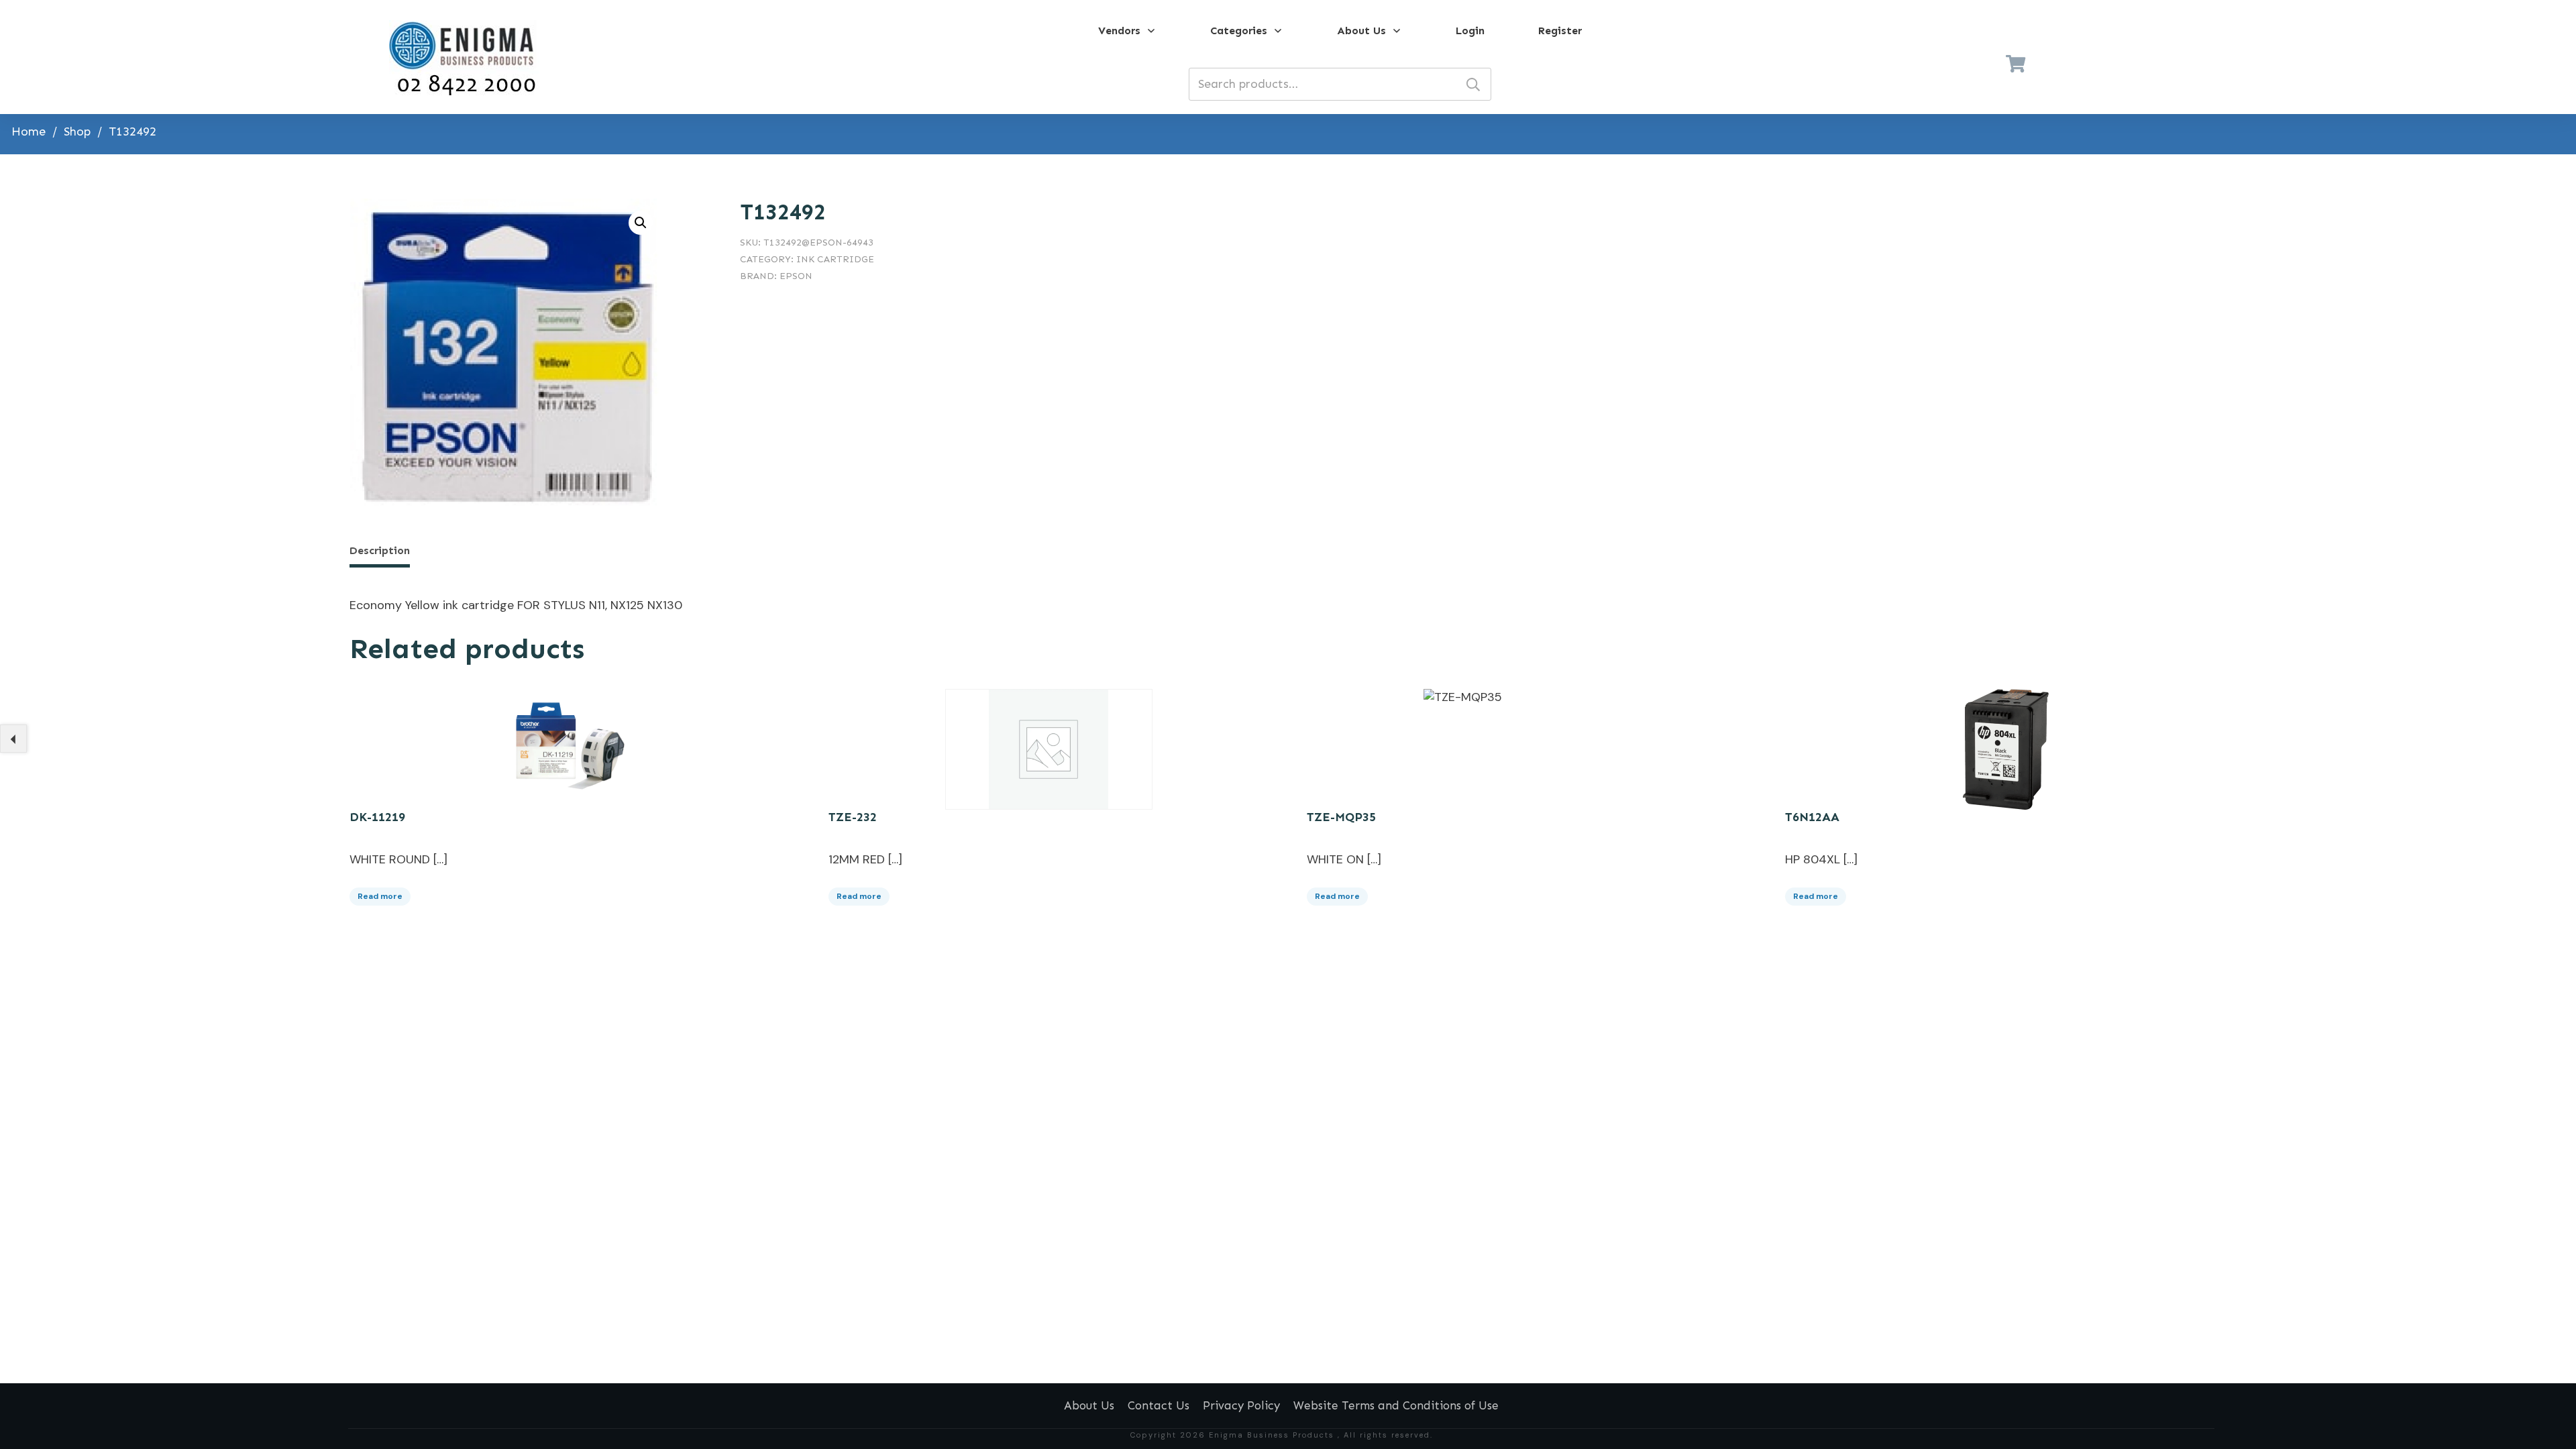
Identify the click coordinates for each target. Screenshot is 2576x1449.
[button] (641, 223)
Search (1473, 84)
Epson (796, 276)
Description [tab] (380, 550)
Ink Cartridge (835, 259)
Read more (380, 896)
